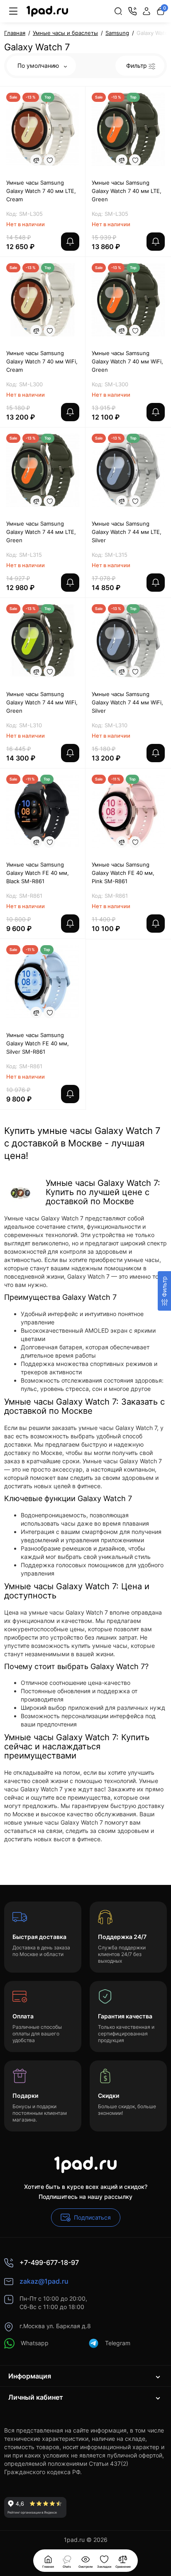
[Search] (118, 11)
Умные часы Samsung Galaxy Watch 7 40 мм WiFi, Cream (42, 361)
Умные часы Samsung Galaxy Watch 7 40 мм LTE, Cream (41, 191)
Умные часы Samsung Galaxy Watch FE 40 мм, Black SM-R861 (38, 873)
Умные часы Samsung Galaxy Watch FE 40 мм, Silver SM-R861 (38, 1043)
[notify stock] (70, 242)
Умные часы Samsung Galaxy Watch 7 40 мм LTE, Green (127, 191)
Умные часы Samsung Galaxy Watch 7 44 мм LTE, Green (41, 532)
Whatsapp (35, 2343)
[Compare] (36, 160)
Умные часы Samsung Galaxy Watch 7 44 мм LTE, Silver (127, 532)
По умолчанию (39, 65)
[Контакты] (132, 11)
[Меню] (13, 11)
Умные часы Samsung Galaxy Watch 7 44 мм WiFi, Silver (127, 702)
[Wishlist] (49, 160)
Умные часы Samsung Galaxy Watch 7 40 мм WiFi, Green (127, 361)
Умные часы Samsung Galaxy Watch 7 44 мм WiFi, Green (42, 702)
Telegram (118, 2343)
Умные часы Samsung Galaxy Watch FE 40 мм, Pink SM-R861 (123, 873)
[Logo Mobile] (47, 11)
